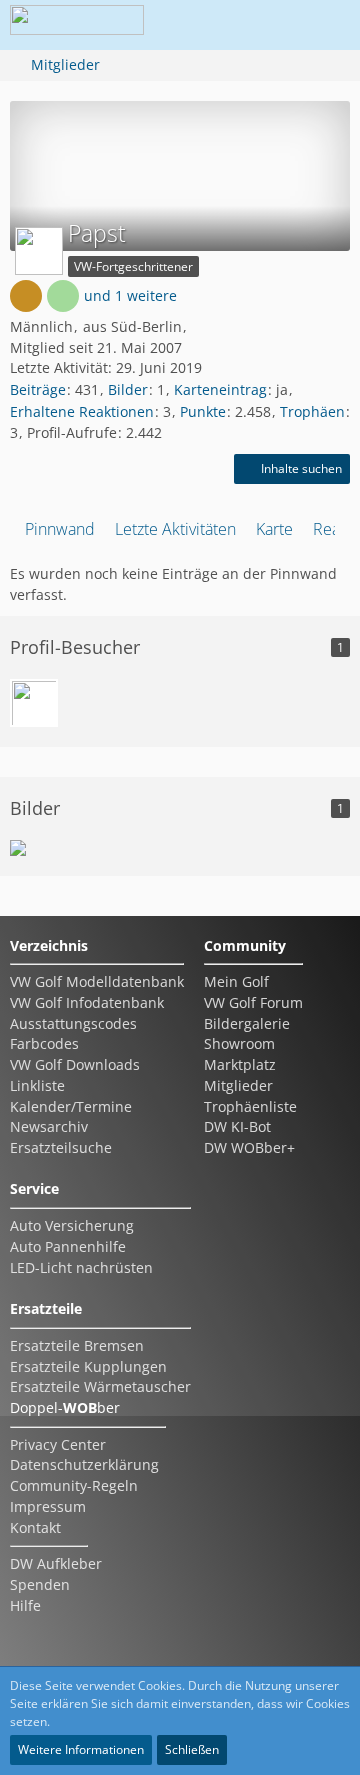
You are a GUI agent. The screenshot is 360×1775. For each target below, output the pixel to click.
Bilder (128, 389)
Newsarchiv (49, 1126)
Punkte (203, 411)
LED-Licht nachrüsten (81, 1267)
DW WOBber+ (249, 1147)
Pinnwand (60, 529)
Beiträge (38, 389)
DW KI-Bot (237, 1126)
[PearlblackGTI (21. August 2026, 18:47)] (34, 703)
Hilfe (25, 1605)
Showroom (239, 1043)
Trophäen (312, 411)
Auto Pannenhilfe (68, 1246)
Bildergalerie (247, 1023)
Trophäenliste (250, 1106)
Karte (274, 529)
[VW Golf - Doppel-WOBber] (77, 25)
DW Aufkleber (56, 1563)
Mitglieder (238, 1085)
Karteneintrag (220, 389)
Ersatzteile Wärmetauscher (100, 1386)
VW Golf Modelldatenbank (97, 981)
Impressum (48, 1506)
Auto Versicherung (72, 1225)
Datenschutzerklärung (84, 1464)
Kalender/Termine (71, 1106)
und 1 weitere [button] (130, 295)
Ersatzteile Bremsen (77, 1345)
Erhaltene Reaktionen (82, 411)
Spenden (40, 1584)
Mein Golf (236, 981)
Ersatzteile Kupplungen (88, 1366)
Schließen (192, 1749)
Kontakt (35, 1527)
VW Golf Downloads (75, 1064)
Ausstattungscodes (73, 1023)
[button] (214, 25)
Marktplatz (240, 1064)
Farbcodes (44, 1043)
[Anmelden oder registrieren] (264, 25)
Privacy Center (58, 1444)
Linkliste (37, 1085)
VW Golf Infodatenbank (87, 1002)
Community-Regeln (74, 1485)
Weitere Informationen (81, 1749)
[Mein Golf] (18, 848)
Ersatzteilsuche (61, 1147)
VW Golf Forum (253, 1002)
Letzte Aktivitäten (175, 529)
